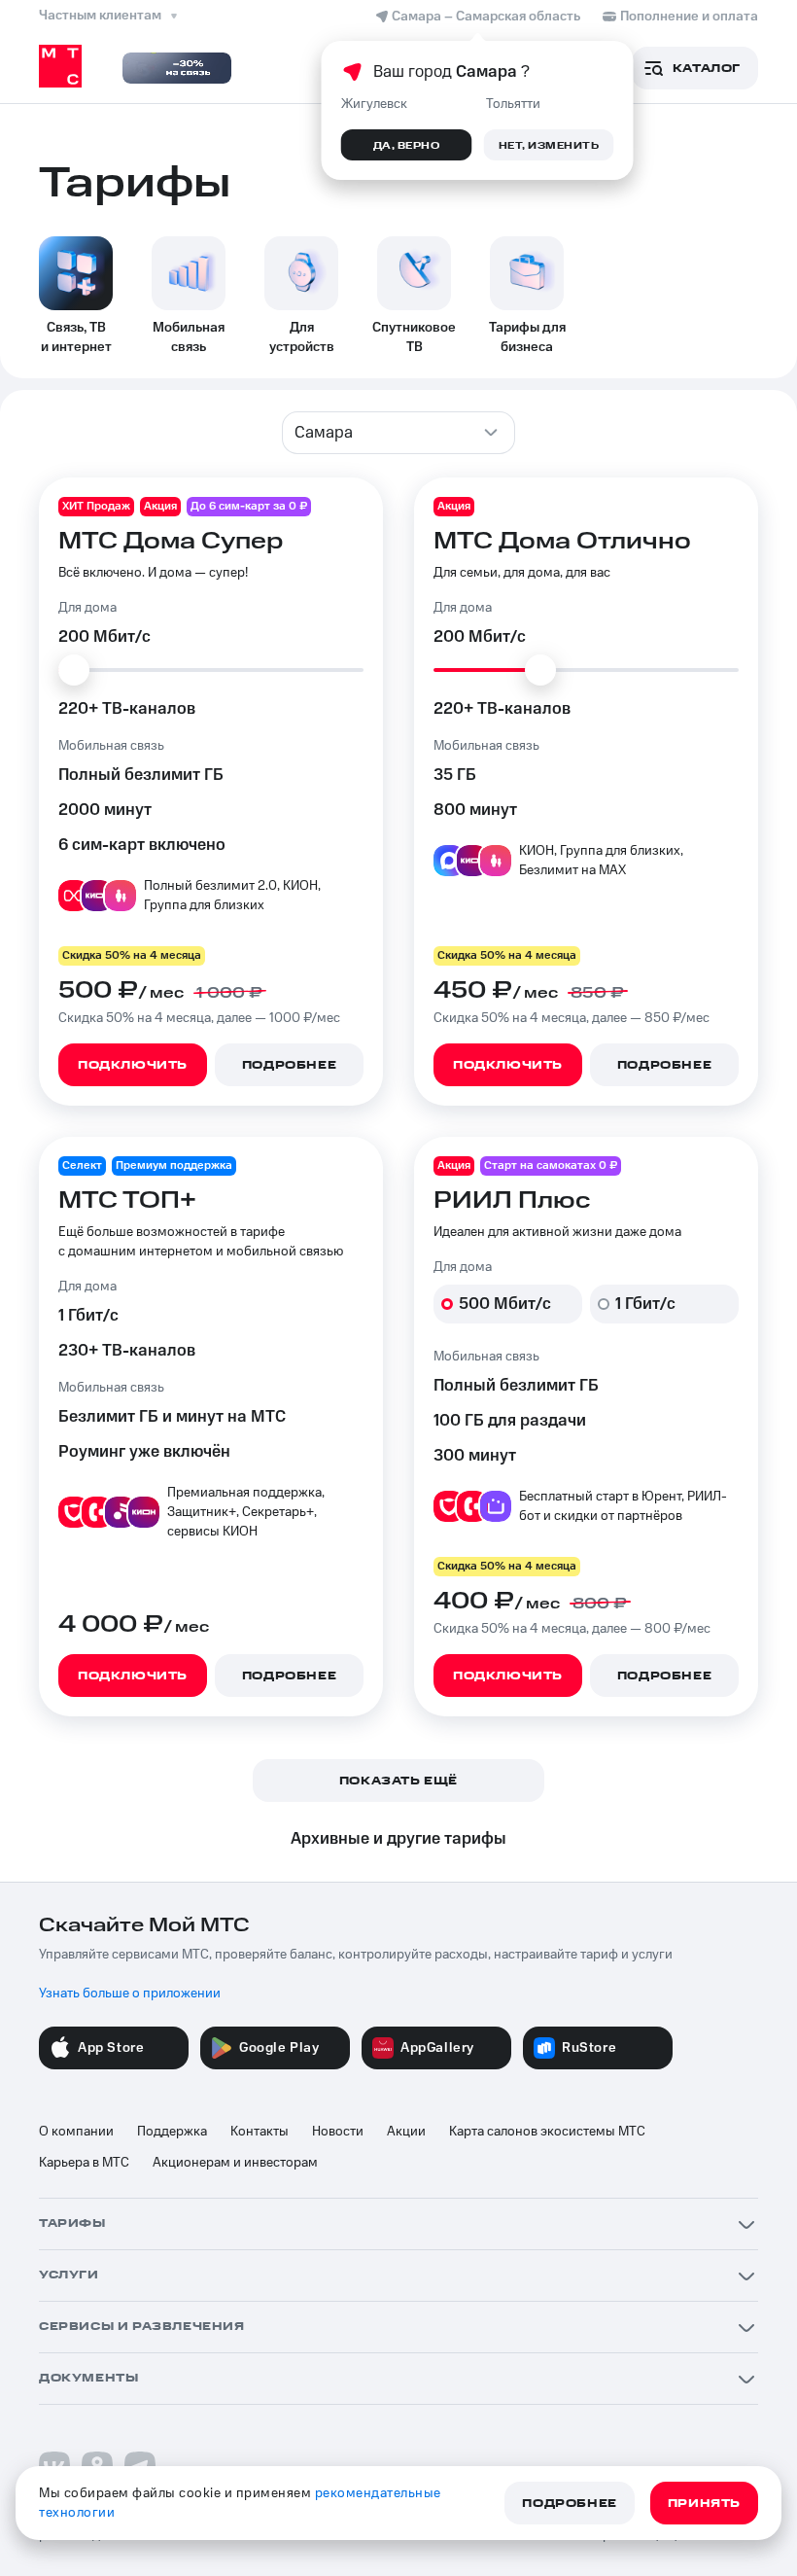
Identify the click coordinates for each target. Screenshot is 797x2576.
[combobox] (398, 433)
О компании (76, 2132)
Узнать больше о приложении (130, 1994)
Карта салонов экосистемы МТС (547, 2132)
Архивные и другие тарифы (398, 1839)
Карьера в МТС (84, 2163)
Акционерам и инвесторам (235, 2163)
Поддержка (172, 2132)
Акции (406, 2132)
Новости (338, 2132)
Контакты (260, 2132)
